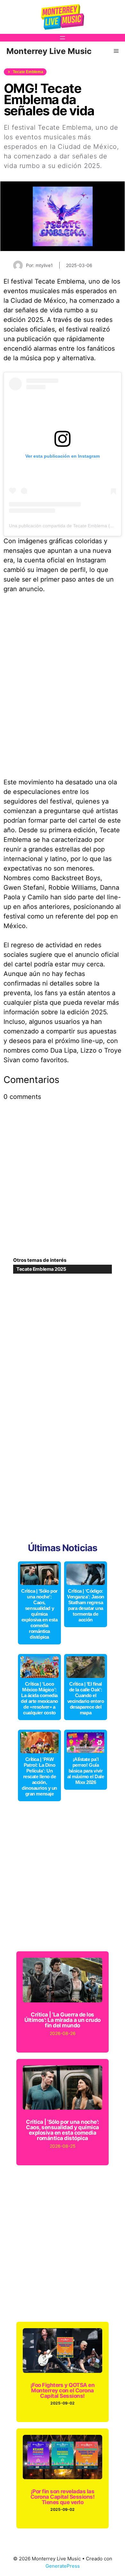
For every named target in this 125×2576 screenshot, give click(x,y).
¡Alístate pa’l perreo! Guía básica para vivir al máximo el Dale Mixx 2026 (86, 1771)
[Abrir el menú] (63, 38)
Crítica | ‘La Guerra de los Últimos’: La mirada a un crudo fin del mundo (63, 2020)
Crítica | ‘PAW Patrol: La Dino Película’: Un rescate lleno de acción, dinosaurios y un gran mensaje (39, 1776)
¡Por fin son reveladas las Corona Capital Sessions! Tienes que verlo (63, 2497)
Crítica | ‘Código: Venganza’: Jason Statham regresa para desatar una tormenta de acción (86, 1605)
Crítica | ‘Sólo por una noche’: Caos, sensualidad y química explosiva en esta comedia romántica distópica (39, 1614)
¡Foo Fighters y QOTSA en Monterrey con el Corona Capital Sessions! (63, 2390)
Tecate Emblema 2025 (41, 1269)
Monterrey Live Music (49, 51)
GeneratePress (63, 2566)
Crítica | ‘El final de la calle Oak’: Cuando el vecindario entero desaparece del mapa (86, 1698)
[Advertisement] (63, 1185)
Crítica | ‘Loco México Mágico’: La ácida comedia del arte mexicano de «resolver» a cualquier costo (39, 1698)
